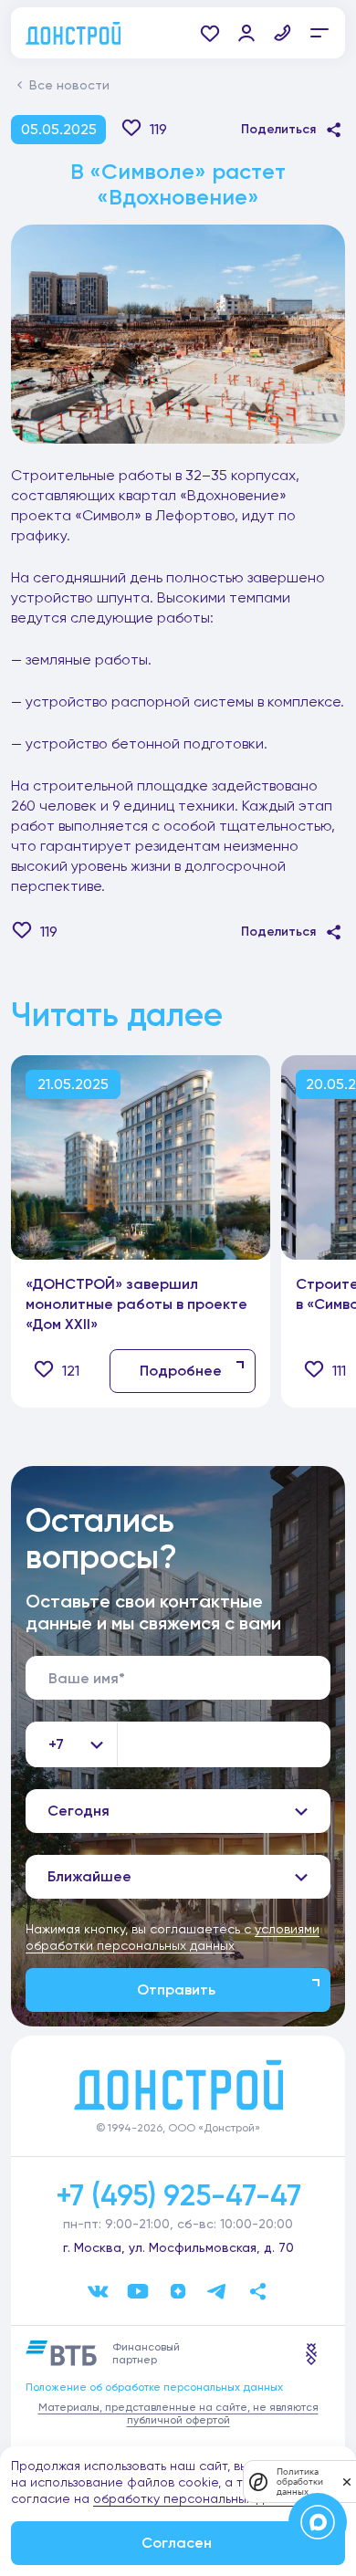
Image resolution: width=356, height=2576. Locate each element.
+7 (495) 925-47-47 (178, 2195)
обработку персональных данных (197, 2498)
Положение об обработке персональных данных (154, 2387)
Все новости (69, 85)
